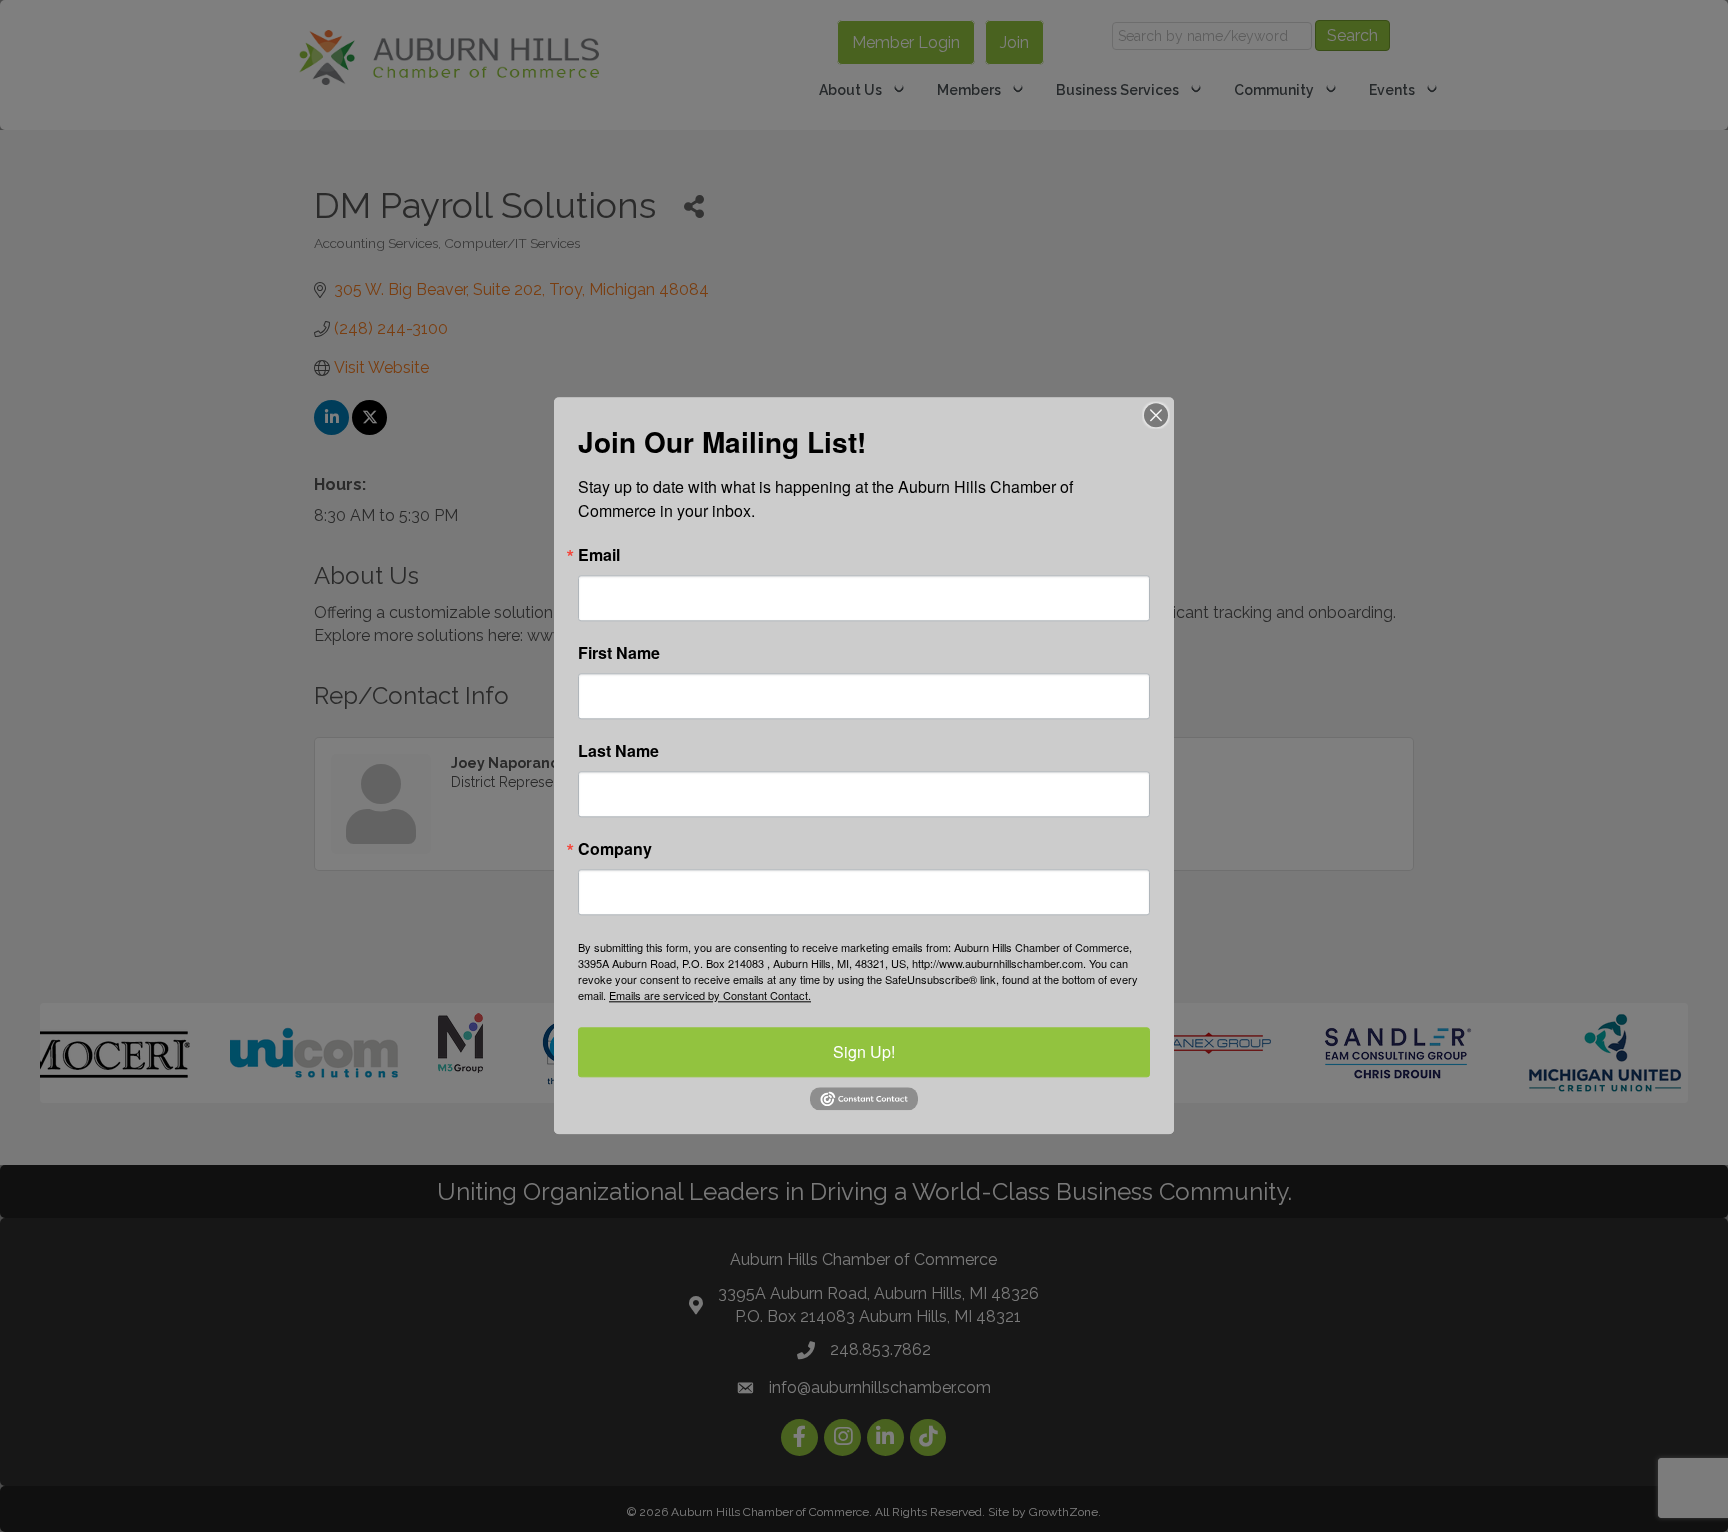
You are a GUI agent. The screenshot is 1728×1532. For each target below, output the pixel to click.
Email (599, 555)
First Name (619, 653)
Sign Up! (864, 1051)
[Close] (1156, 415)
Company (615, 849)
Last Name (618, 751)
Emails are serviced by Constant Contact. (710, 995)
